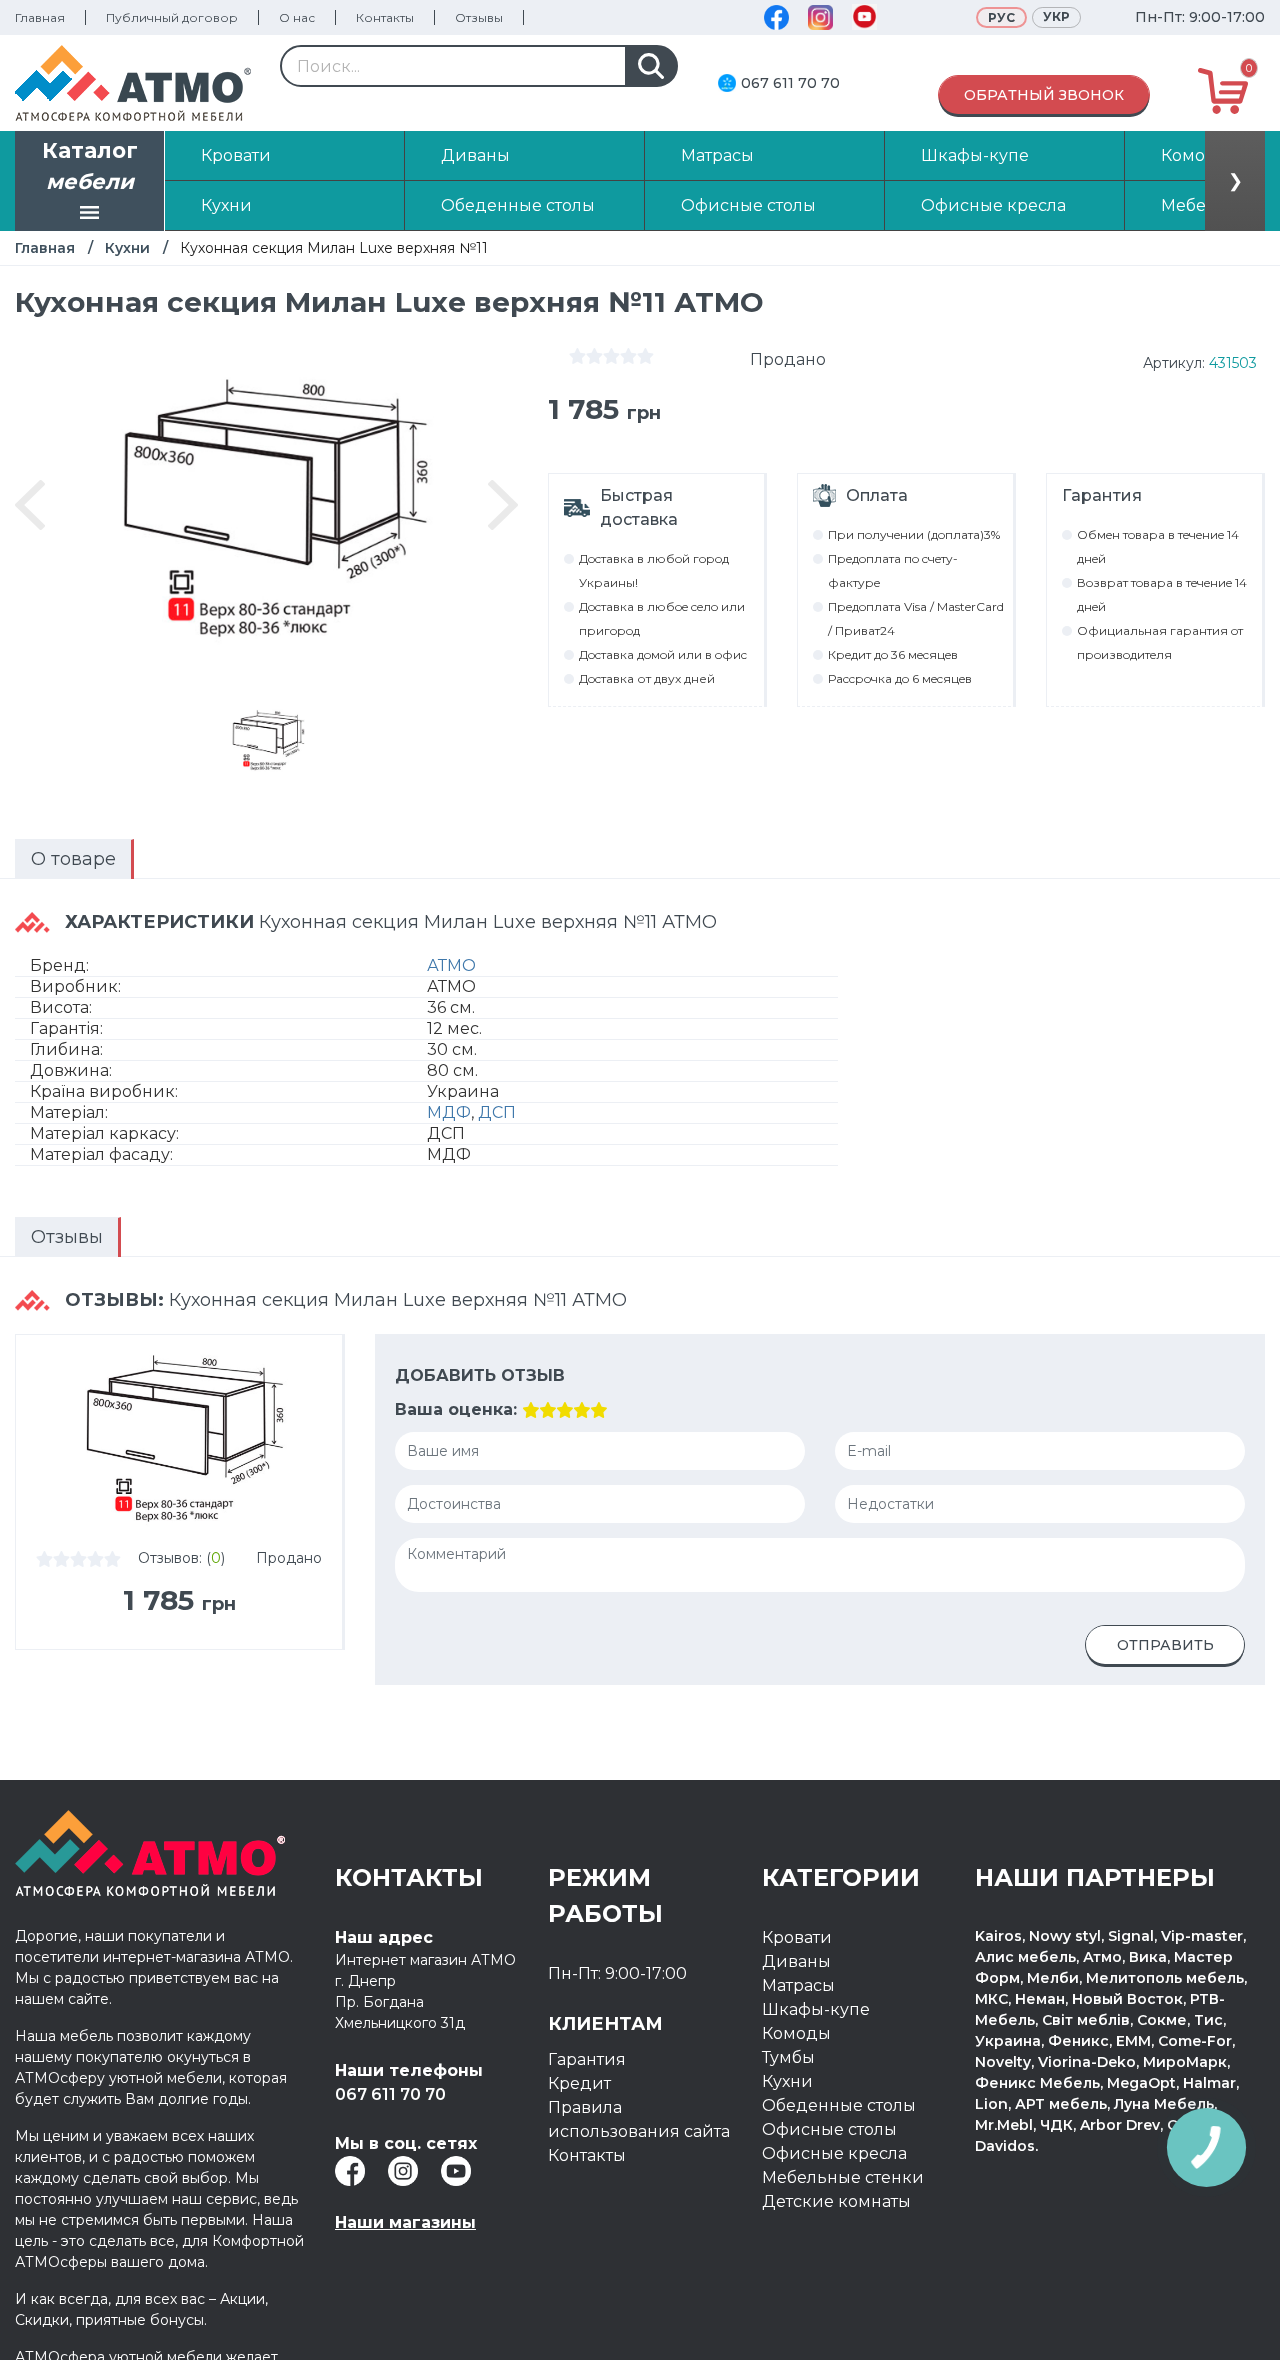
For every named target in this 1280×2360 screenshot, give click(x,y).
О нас (297, 17)
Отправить (1165, 1645)
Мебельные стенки (843, 2177)
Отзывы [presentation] (67, 1237)
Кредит (579, 2083)
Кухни (127, 248)
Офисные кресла (834, 2153)
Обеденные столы (839, 2105)
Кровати (797, 1937)
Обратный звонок (1044, 95)
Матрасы (798, 1985)
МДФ (449, 1112)
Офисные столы (829, 2129)
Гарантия (587, 2059)
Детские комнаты (836, 2201)
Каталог (90, 166)
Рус (1001, 17)
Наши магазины (405, 2222)
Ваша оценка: (456, 1409)
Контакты (385, 17)
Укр (1056, 16)
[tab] (74, 859)
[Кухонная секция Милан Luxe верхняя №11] (266, 740)
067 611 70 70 (790, 83)
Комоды (796, 2033)
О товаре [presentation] (73, 859)
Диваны (796, 1961)
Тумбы (788, 2057)
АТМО (451, 965)
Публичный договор (172, 17)
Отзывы (479, 17)
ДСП (497, 1112)
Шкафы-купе (816, 2009)
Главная (40, 17)
